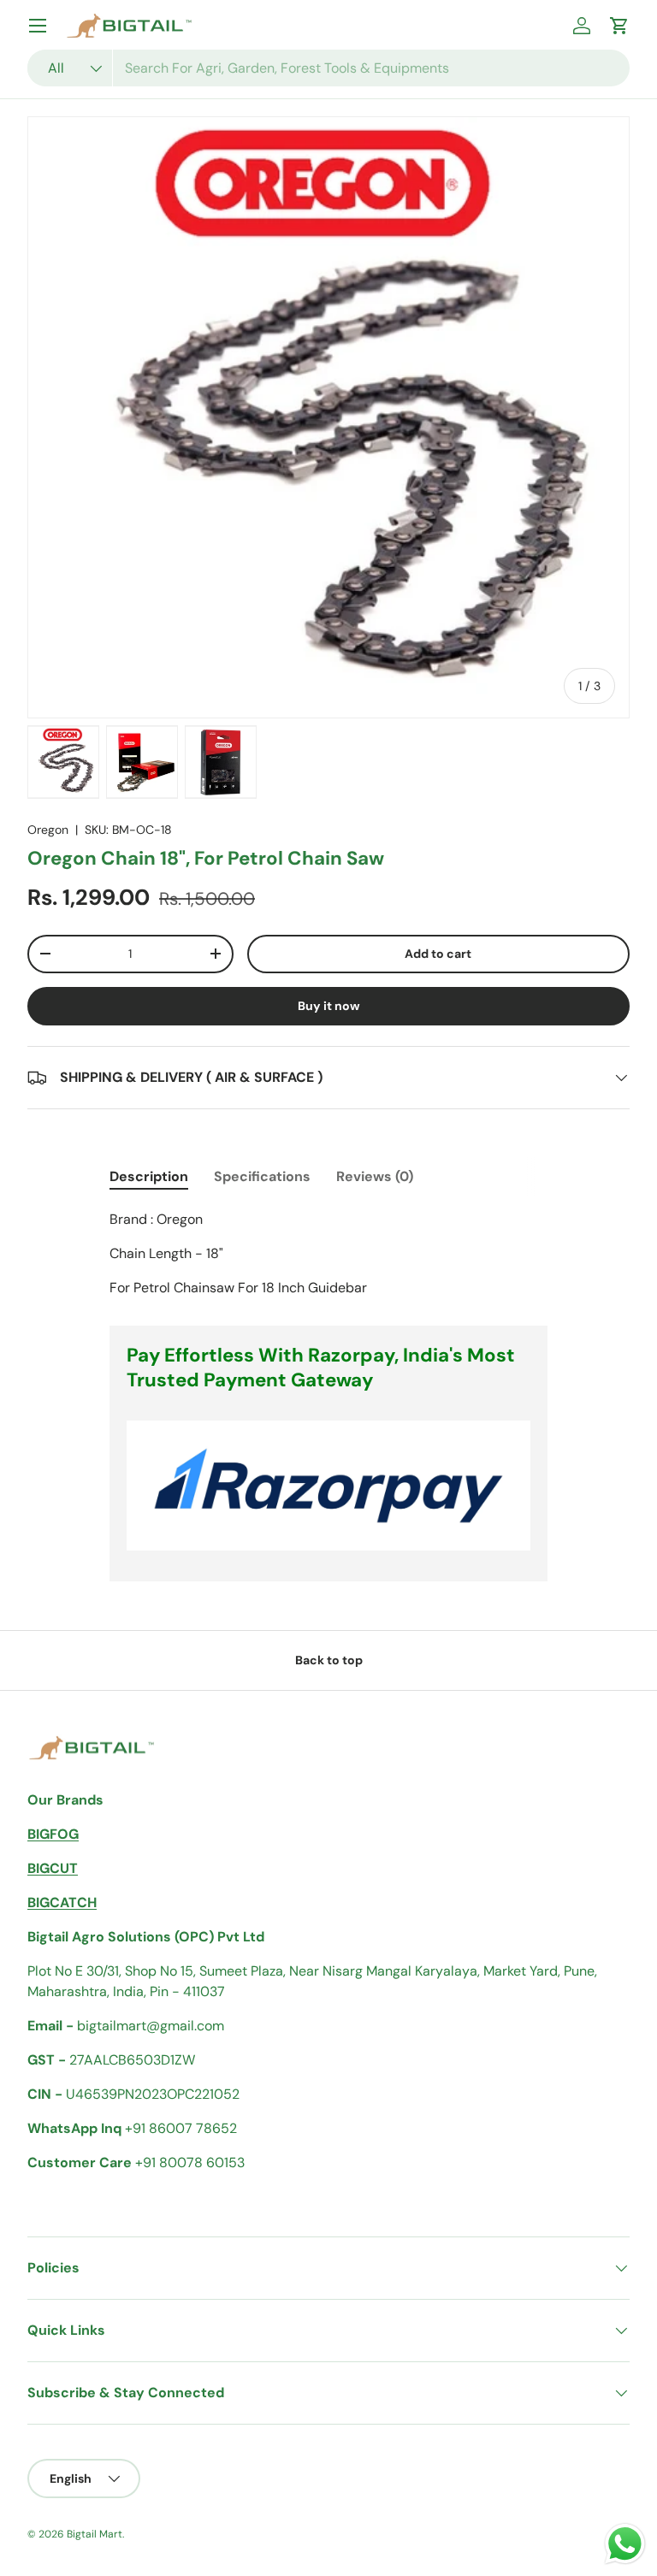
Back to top (329, 1660)
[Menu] (38, 26)
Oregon (48, 830)
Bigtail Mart (95, 2534)
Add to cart (438, 954)
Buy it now (329, 1006)
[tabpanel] (328, 1254)
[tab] (149, 1176)
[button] (619, 26)
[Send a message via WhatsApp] (625, 2544)
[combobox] (328, 68)
